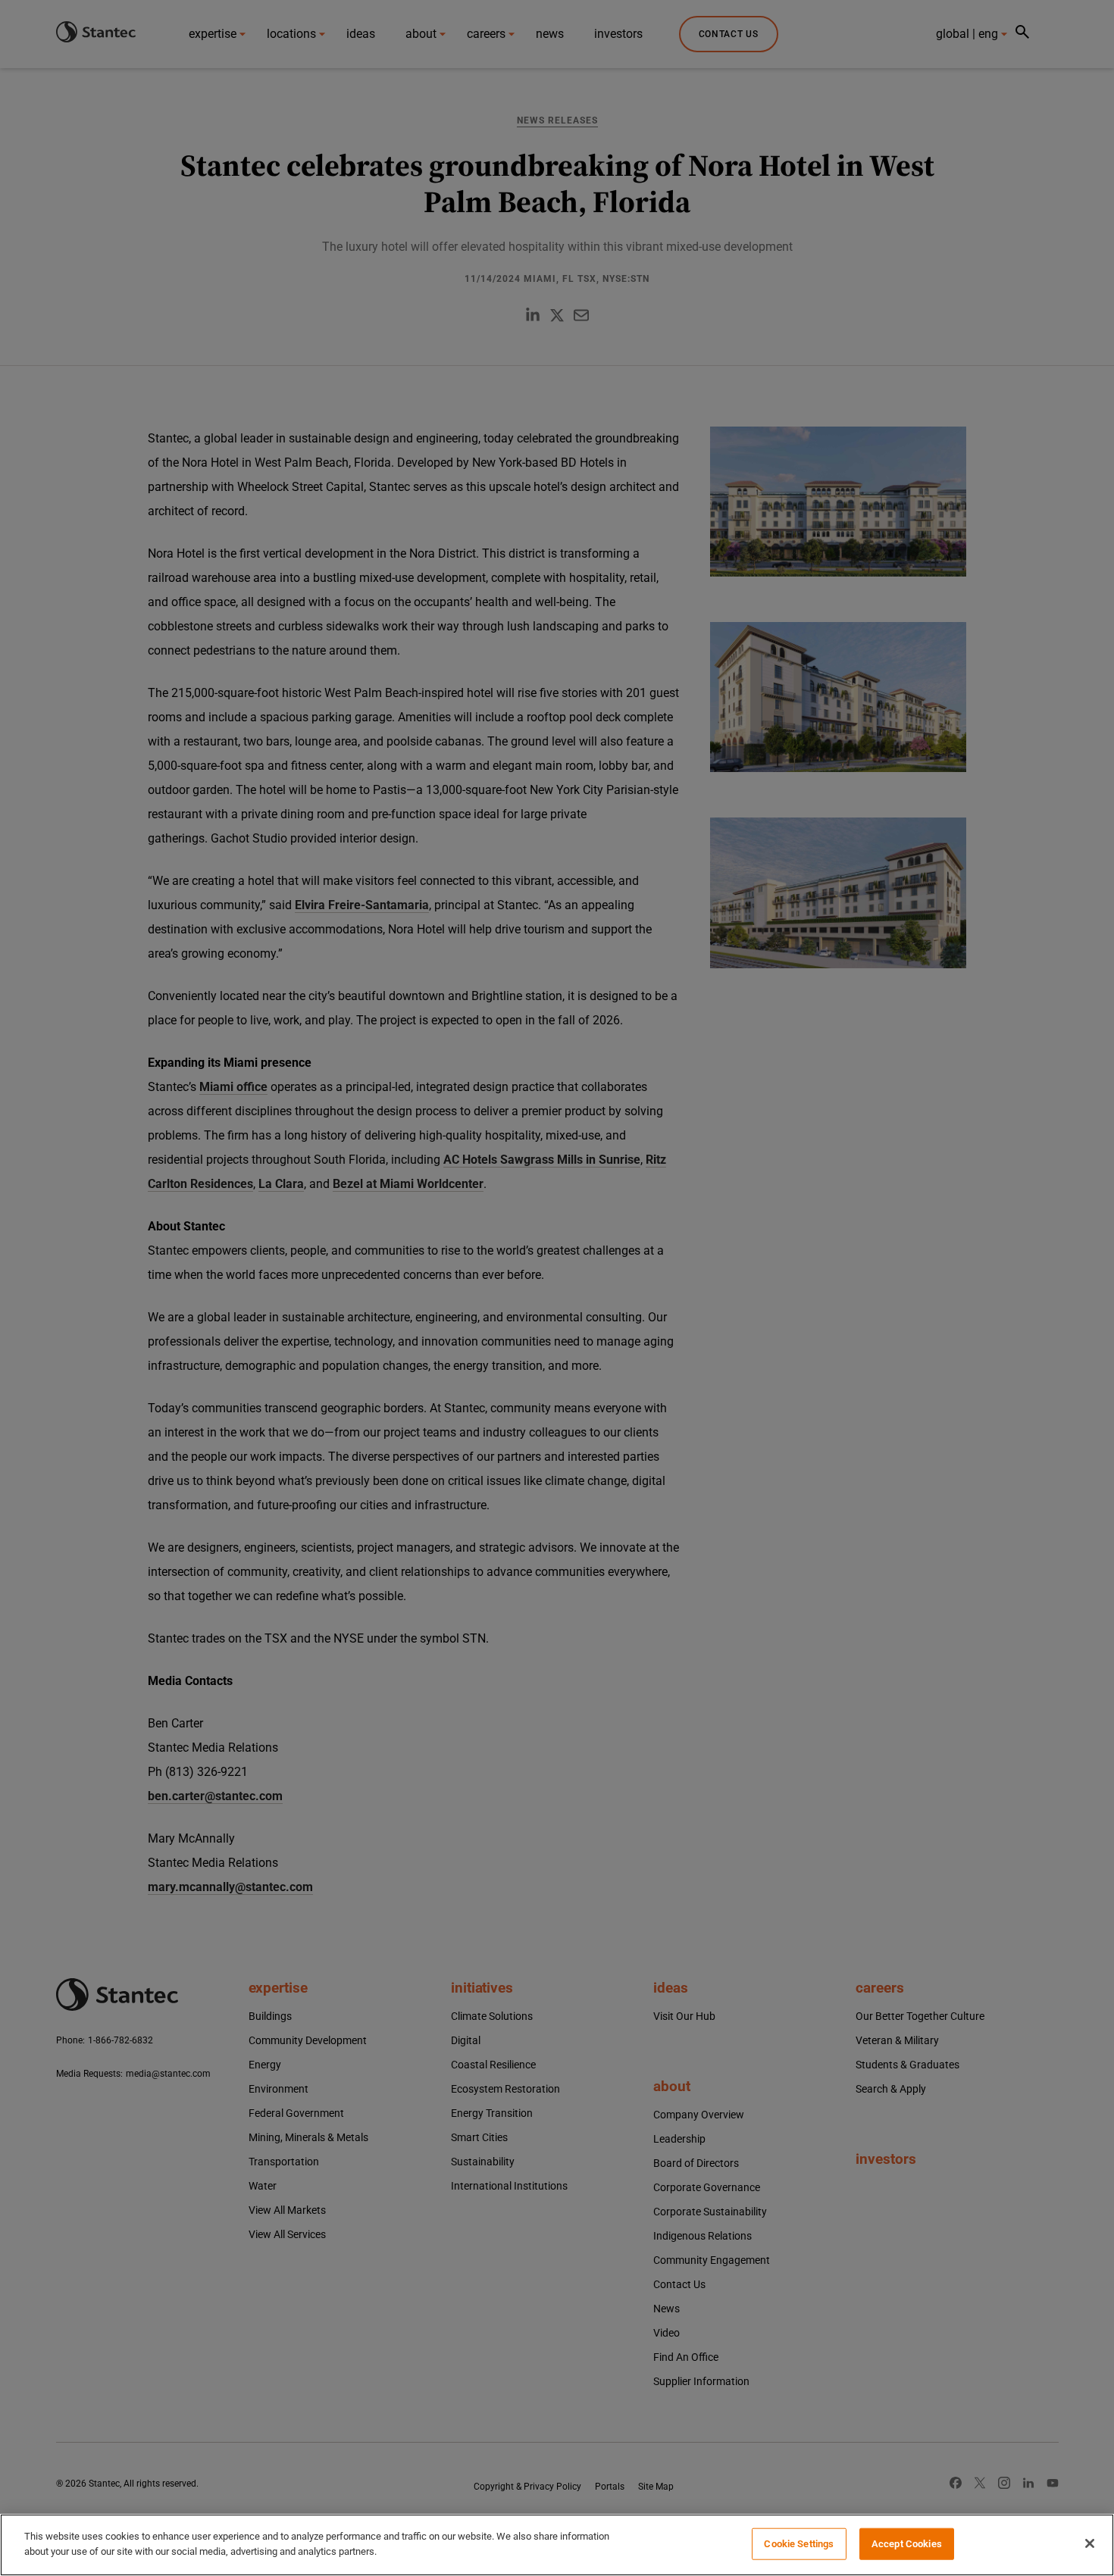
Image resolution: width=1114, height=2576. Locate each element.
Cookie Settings (799, 2544)
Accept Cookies (907, 2544)
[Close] (1090, 2543)
